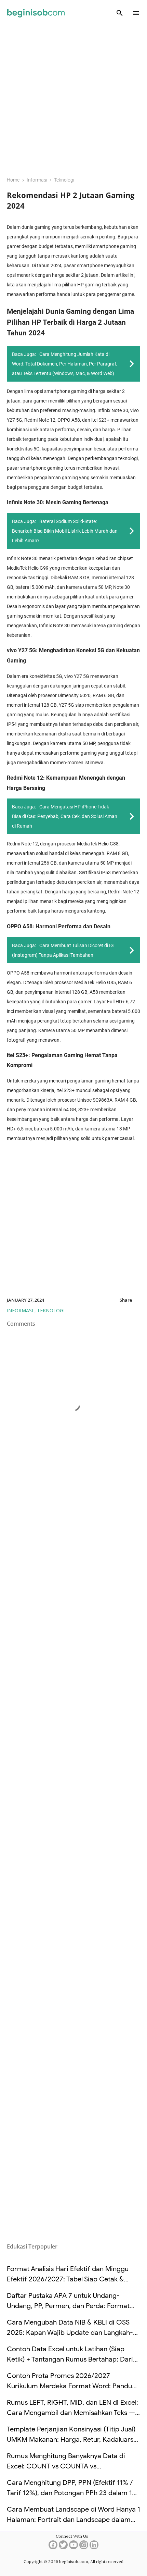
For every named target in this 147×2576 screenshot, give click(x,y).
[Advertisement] (73, 96)
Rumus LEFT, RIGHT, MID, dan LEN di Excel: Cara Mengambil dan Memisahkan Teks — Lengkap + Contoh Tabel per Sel (72, 2413)
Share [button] (126, 1300)
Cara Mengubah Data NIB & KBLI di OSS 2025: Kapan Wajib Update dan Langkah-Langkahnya (70, 2333)
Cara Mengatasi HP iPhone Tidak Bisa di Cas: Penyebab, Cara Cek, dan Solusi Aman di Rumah (65, 816)
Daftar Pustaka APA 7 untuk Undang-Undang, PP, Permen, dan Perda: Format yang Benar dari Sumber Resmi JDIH (68, 2306)
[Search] (120, 13)
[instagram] (84, 2547)
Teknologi (51, 1310)
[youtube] (73, 2547)
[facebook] (53, 2547)
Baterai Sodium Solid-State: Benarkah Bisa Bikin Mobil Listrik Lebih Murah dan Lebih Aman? (65, 531)
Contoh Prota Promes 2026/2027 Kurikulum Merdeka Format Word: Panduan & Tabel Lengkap (73, 2386)
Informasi (21, 1310)
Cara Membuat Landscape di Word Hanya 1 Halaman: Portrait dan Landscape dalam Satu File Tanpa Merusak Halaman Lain (73, 2520)
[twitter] (63, 2547)
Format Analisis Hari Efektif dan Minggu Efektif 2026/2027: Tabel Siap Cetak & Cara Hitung (68, 2279)
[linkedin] (94, 2547)
